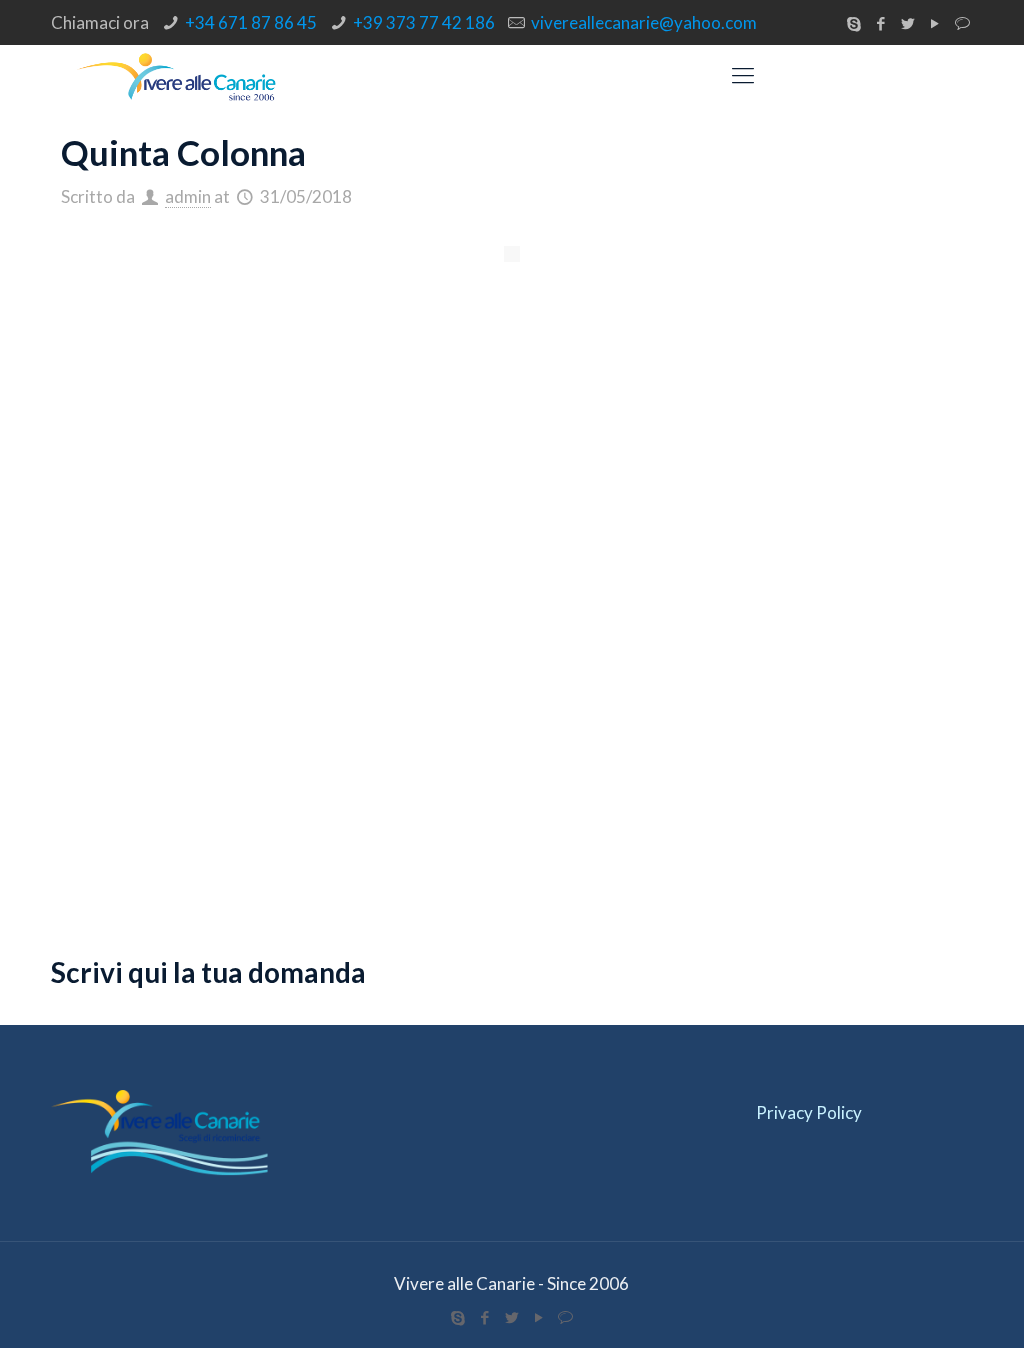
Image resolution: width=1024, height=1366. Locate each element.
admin (188, 196)
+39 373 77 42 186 (424, 22)
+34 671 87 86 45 (251, 22)
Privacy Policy (809, 1112)
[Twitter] (908, 23)
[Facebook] (881, 23)
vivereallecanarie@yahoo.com (644, 22)
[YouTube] (935, 23)
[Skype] (854, 23)
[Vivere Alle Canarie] (178, 75)
